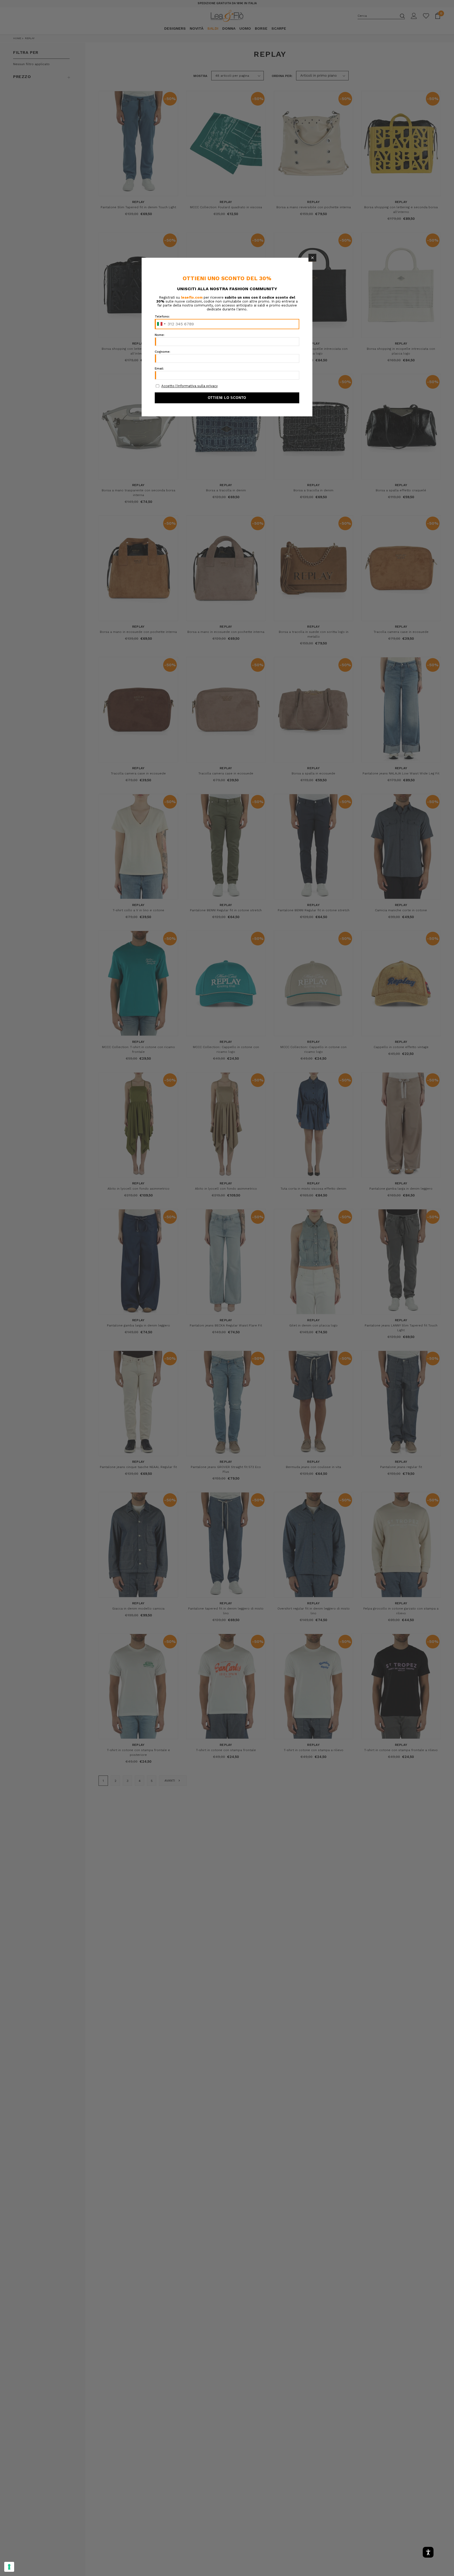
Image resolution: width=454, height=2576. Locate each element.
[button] (312, 258)
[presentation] (9, 2567)
